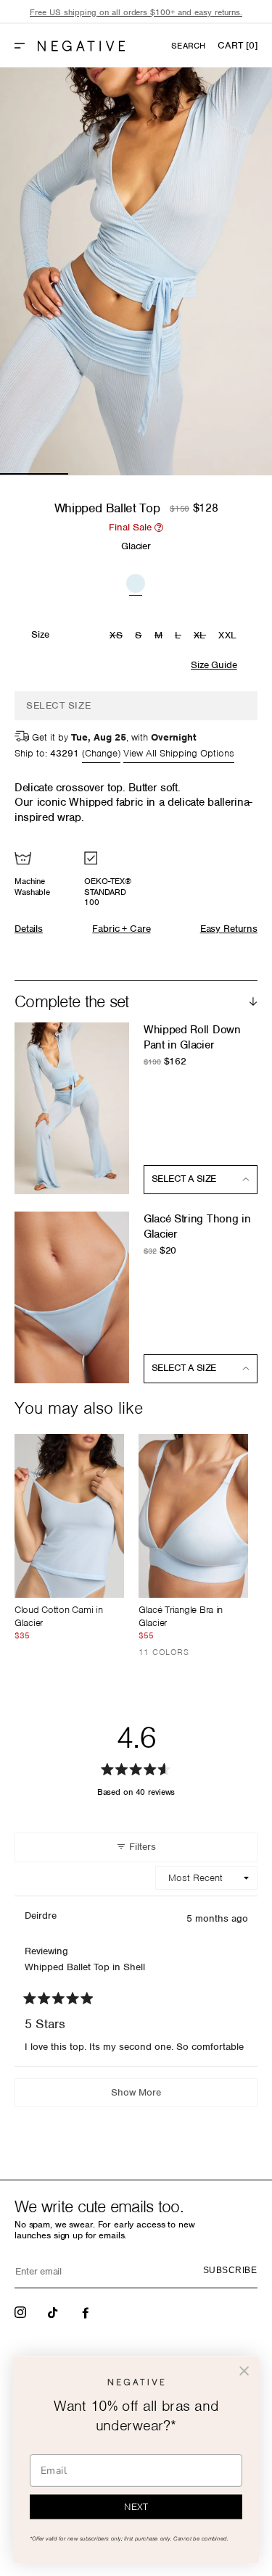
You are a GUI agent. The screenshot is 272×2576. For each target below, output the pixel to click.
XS (118, 636)
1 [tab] (34, 474)
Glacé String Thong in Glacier (197, 1226)
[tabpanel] (136, 271)
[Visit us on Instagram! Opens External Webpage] (22, 2312)
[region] (136, 13)
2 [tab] (102, 474)
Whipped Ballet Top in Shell (85, 1967)
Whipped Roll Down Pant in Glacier (192, 1037)
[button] (25, 46)
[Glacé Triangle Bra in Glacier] (193, 1516)
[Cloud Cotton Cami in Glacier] (69, 1516)
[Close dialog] (244, 2371)
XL (202, 636)
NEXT (136, 2507)
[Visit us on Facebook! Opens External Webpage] (87, 2312)
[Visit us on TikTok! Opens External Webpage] (54, 2312)
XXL (228, 635)
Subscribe (230, 2270)
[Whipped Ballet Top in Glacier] (136, 582)
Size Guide (214, 665)
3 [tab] (170, 474)
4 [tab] (238, 474)
